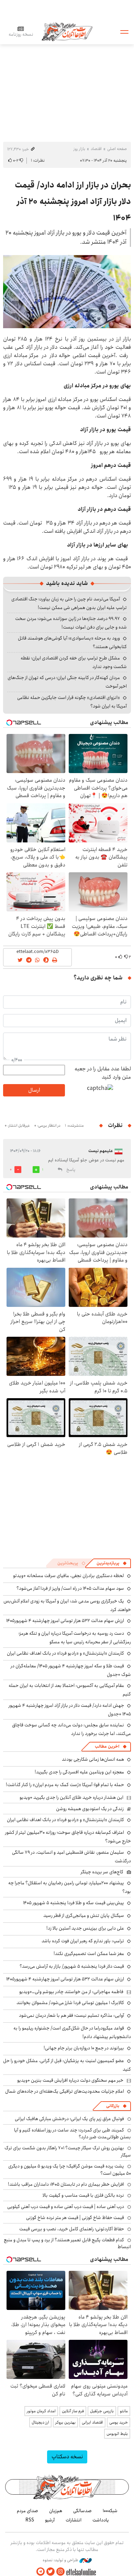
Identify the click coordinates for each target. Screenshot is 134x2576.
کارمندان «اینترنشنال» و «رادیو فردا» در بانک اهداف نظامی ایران (65, 1653)
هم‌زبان (56, 2511)
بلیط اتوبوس (117, 2434)
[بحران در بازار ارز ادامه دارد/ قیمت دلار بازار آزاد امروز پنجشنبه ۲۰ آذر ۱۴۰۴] (67, 292)
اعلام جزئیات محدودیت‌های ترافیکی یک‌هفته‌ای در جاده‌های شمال (65, 2091)
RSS (30, 2520)
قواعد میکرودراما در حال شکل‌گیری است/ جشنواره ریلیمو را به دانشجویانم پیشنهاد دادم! (72, 2032)
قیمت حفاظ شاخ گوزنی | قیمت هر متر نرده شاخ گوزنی (75, 2218)
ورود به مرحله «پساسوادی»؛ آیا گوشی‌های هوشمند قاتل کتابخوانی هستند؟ (72, 642)
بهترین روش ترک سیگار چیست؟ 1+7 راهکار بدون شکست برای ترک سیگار (68, 2151)
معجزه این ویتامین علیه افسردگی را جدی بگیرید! (79, 1772)
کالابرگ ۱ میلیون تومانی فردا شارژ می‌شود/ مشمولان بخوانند (70, 2003)
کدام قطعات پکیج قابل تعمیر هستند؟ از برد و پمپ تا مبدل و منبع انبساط (67, 2243)
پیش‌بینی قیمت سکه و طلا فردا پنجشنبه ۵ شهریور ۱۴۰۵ (74, 1903)
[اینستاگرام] (60, 2572)
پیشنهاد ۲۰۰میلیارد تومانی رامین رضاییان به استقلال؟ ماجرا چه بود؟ (70, 1887)
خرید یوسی (119, 2422)
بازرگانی (113, 2106)
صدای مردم (27, 2511)
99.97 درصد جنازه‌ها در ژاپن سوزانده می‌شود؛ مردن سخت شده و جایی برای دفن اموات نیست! (71, 623)
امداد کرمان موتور (41, 2411)
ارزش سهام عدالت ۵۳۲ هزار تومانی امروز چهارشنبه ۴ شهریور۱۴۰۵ (65, 1621)
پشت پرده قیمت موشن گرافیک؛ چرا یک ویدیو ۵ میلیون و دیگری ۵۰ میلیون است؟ (70, 2170)
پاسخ (71, 1170)
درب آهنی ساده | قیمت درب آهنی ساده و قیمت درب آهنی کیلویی (66, 2207)
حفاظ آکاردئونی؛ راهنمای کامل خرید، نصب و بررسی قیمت (72, 2229)
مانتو (124, 2411)
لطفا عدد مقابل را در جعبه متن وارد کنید (103, 1073)
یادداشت (101, 2520)
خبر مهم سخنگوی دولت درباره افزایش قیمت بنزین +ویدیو (70, 2080)
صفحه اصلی (117, 149)
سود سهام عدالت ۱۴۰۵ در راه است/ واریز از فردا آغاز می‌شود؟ (70, 1588)
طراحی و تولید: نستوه (61, 2560)
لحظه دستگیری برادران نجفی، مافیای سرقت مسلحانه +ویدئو (69, 1576)
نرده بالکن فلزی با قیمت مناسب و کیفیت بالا (83, 2195)
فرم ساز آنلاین (73, 2411)
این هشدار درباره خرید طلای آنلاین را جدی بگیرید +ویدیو (71, 1797)
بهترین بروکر (65, 2422)
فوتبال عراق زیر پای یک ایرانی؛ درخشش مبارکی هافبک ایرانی (69, 2119)
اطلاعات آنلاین (67, 31)
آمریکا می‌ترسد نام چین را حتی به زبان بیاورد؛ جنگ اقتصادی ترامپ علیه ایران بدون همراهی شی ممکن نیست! (69, 603)
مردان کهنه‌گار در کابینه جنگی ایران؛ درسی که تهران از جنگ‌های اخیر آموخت (67, 682)
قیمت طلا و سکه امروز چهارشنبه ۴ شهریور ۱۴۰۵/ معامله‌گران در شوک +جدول (71, 1670)
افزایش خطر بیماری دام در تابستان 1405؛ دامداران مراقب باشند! (66, 2184)
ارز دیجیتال (40, 2422)
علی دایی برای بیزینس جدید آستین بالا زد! (85, 1928)
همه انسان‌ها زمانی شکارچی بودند (93, 1759)
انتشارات (74, 2520)
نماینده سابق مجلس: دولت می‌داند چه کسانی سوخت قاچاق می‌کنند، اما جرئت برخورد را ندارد (71, 1729)
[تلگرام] (41, 2572)
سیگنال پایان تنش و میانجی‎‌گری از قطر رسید (84, 1916)
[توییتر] (51, 2572)
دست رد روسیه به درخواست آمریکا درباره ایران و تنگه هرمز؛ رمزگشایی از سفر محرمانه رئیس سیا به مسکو (75, 1638)
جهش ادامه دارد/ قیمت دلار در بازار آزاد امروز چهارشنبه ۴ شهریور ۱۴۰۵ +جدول (70, 1710)
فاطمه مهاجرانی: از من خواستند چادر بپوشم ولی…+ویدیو (71, 1992)
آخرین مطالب (107, 1746)
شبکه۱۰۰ (110, 2511)
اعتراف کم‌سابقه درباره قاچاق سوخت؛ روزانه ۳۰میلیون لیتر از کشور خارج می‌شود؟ (68, 1837)
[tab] (112, 1563)
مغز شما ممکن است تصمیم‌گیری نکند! (89, 1954)
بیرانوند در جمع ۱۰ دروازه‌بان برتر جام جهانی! (84, 2048)
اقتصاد (96, 149)
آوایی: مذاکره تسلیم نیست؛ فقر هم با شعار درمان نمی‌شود (71, 2015)
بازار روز (79, 149)
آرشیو (50, 2520)
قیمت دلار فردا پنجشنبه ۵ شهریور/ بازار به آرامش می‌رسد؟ (72, 1966)
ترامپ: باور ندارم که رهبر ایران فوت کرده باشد (83, 1941)
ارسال (34, 1090)
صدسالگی (82, 2511)
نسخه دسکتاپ (67, 2457)
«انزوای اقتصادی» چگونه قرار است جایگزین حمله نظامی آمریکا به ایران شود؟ (72, 702)
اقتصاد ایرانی (92, 2422)
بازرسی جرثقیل (102, 2411)
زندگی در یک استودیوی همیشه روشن (90, 1809)
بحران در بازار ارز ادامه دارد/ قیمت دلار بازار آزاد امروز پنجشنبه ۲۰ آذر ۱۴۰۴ (73, 202)
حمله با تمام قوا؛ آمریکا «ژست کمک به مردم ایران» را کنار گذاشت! (65, 1785)
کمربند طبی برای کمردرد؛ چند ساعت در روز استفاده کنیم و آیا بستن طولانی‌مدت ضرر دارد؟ (72, 2134)
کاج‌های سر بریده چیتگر (102, 1872)
